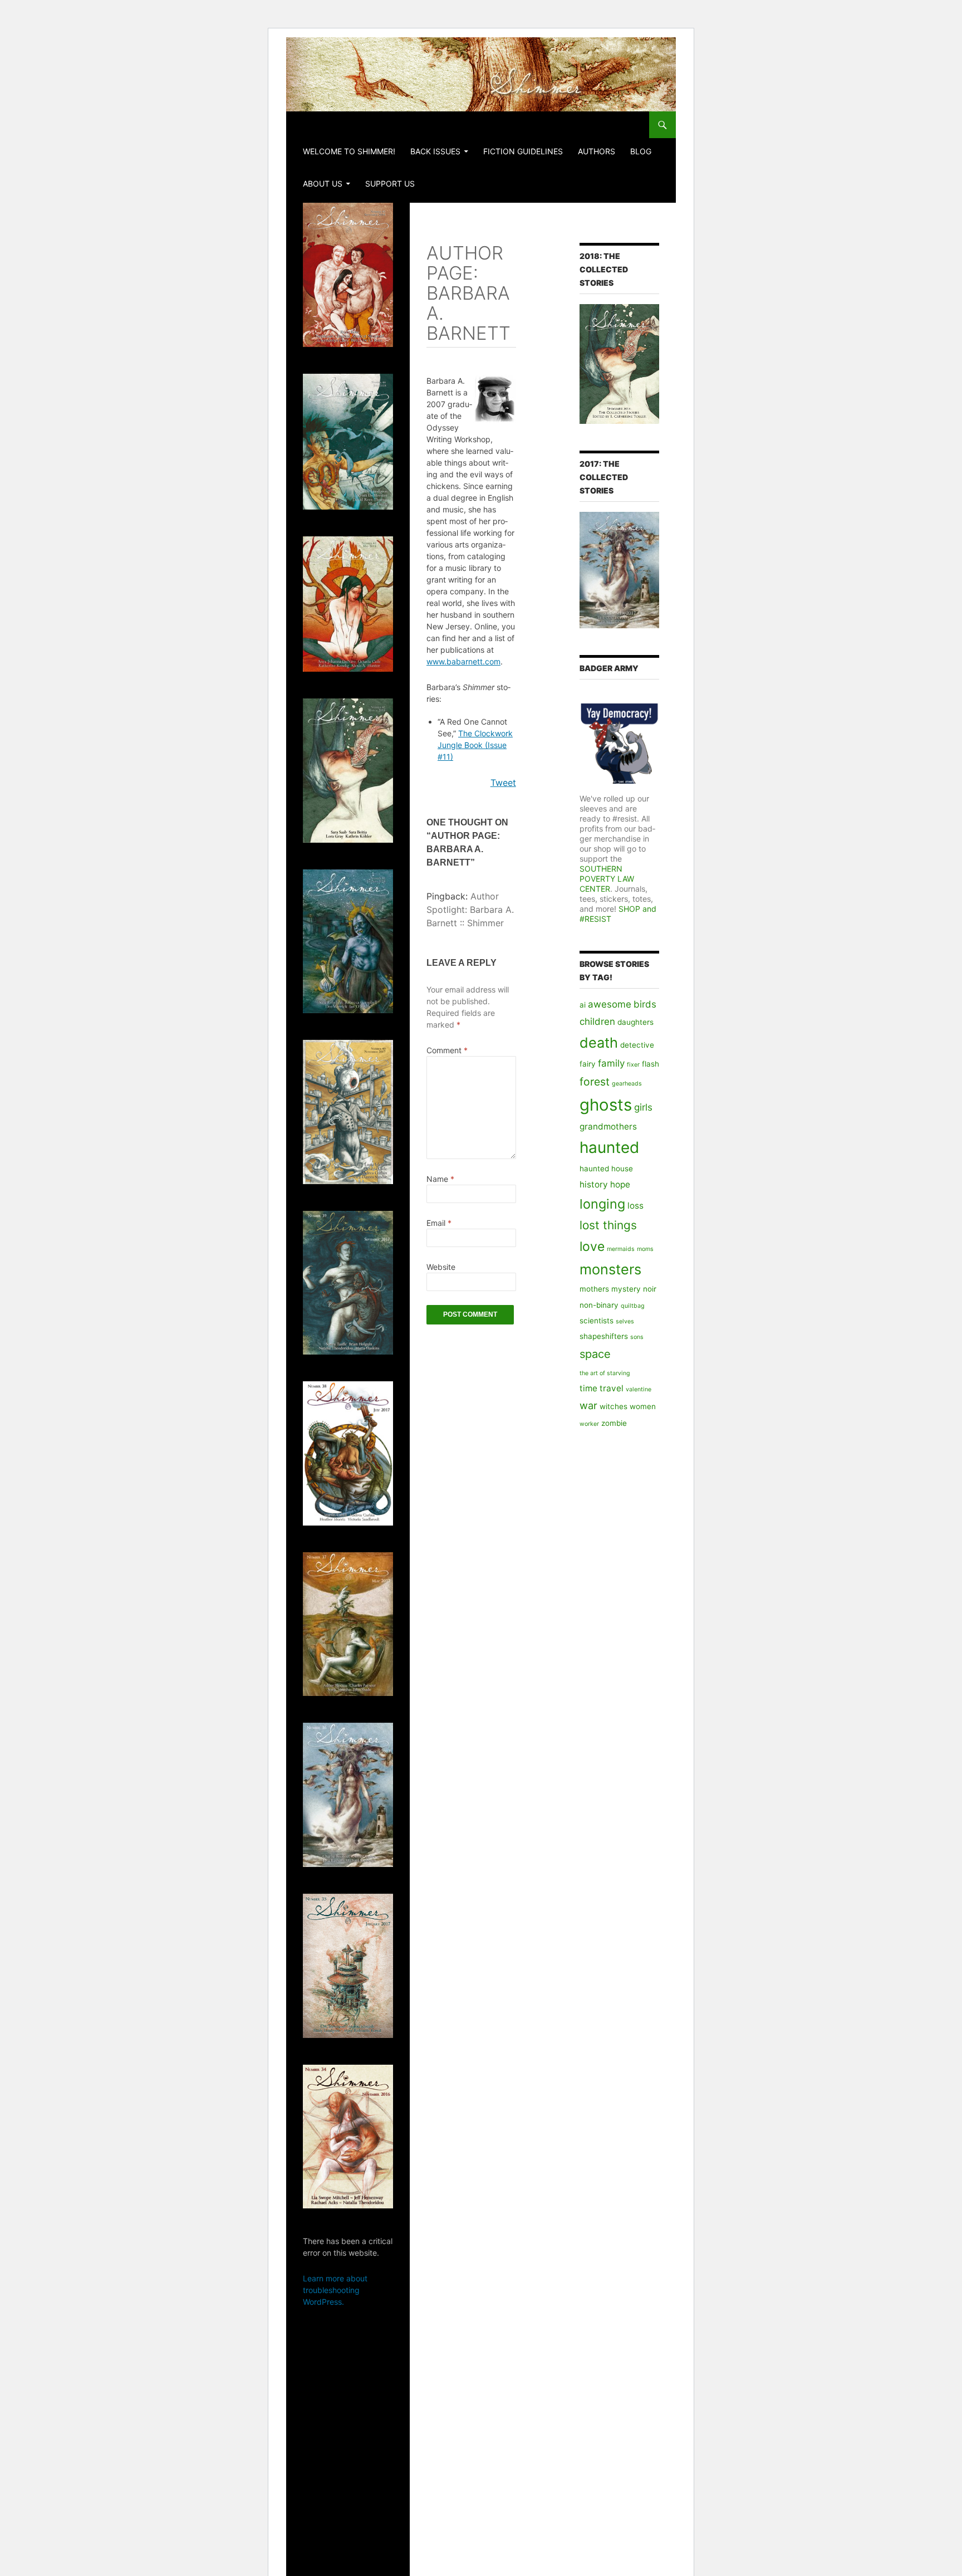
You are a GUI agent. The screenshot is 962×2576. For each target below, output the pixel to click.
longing (602, 1204)
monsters (610, 1269)
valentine (639, 1389)
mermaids (621, 1249)
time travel (602, 1388)
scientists (597, 1321)
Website (441, 1267)
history (594, 1184)
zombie (614, 1423)
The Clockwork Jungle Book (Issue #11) (475, 745)
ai (583, 1005)
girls (643, 1107)
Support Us (390, 184)
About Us (323, 184)
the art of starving (605, 1373)
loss (635, 1206)
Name (440, 1179)
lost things (608, 1225)
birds (645, 1004)
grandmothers (608, 1126)
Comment (447, 1050)
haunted (609, 1147)
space (595, 1354)
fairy (588, 1064)
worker (589, 1424)
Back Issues (435, 151)
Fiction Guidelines (523, 151)
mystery (626, 1289)
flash (651, 1064)
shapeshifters (604, 1336)
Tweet (503, 783)
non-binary (599, 1305)
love (592, 1247)
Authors (597, 151)
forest (595, 1082)
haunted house (606, 1169)
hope (620, 1184)
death (599, 1043)
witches (613, 1406)
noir (650, 1289)
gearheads (627, 1084)
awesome (610, 1004)
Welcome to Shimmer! (349, 151)
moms (645, 1249)
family (611, 1063)
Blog (641, 151)
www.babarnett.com (463, 661)
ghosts (606, 1105)
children (597, 1021)
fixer (633, 1065)
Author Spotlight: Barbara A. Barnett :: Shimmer (470, 910)
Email (439, 1223)
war (588, 1405)
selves (625, 1321)
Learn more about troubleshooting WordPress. (335, 2290)
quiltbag (633, 1306)
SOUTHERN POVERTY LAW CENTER (607, 879)
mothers (594, 1289)
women (643, 1406)
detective (637, 1045)
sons (637, 1337)
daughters (635, 1022)
